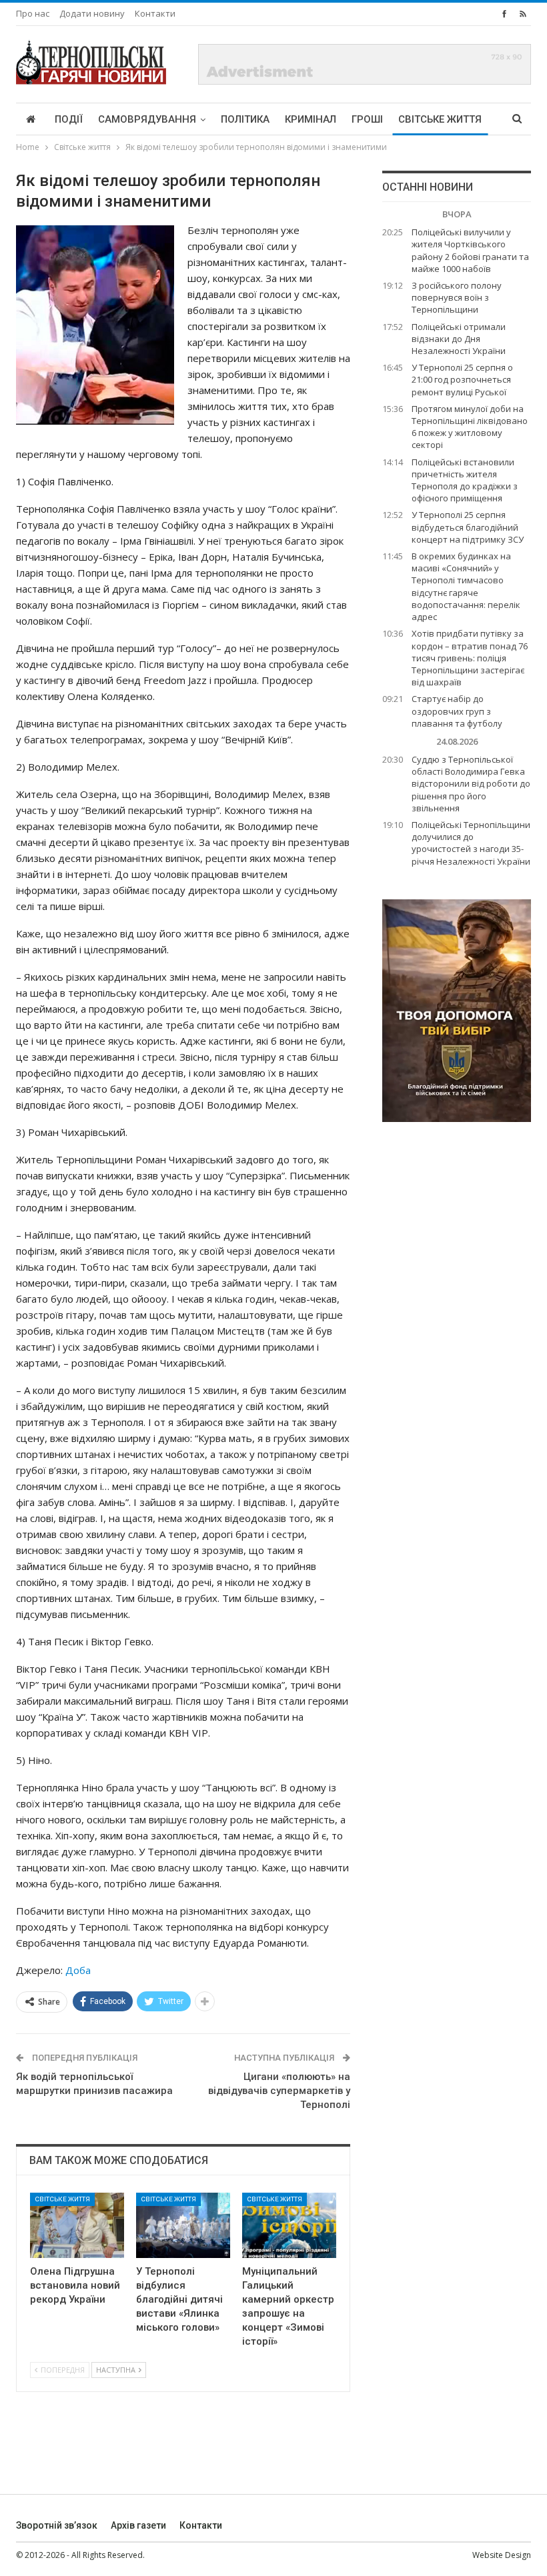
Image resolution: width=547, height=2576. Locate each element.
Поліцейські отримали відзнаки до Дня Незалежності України (459, 339)
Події (69, 119)
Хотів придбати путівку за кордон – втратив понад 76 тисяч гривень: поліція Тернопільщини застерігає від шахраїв (470, 658)
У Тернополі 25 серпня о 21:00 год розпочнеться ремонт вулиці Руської (462, 379)
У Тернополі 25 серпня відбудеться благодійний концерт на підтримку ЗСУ (468, 527)
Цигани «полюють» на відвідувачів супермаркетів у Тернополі (279, 2091)
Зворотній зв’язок (57, 2525)
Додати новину (92, 13)
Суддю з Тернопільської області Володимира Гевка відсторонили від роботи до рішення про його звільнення (471, 784)
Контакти (155, 13)
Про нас (33, 13)
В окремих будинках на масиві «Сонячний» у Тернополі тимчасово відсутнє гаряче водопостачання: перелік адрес (466, 586)
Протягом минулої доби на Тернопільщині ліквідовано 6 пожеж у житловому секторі (470, 427)
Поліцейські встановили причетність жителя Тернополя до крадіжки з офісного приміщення (465, 480)
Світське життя (440, 119)
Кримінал (311, 119)
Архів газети (138, 2525)
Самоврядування (147, 119)
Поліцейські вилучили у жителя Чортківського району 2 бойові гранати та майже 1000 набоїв (470, 250)
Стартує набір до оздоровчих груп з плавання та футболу (457, 711)
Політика (245, 119)
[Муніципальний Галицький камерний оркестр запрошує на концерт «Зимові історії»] (289, 2226)
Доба (78, 1970)
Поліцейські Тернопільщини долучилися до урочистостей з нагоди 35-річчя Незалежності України (471, 843)
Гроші (367, 119)
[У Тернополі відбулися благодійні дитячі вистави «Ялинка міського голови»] (183, 2226)
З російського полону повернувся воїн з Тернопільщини (457, 297)
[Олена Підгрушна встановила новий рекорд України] (77, 2226)
